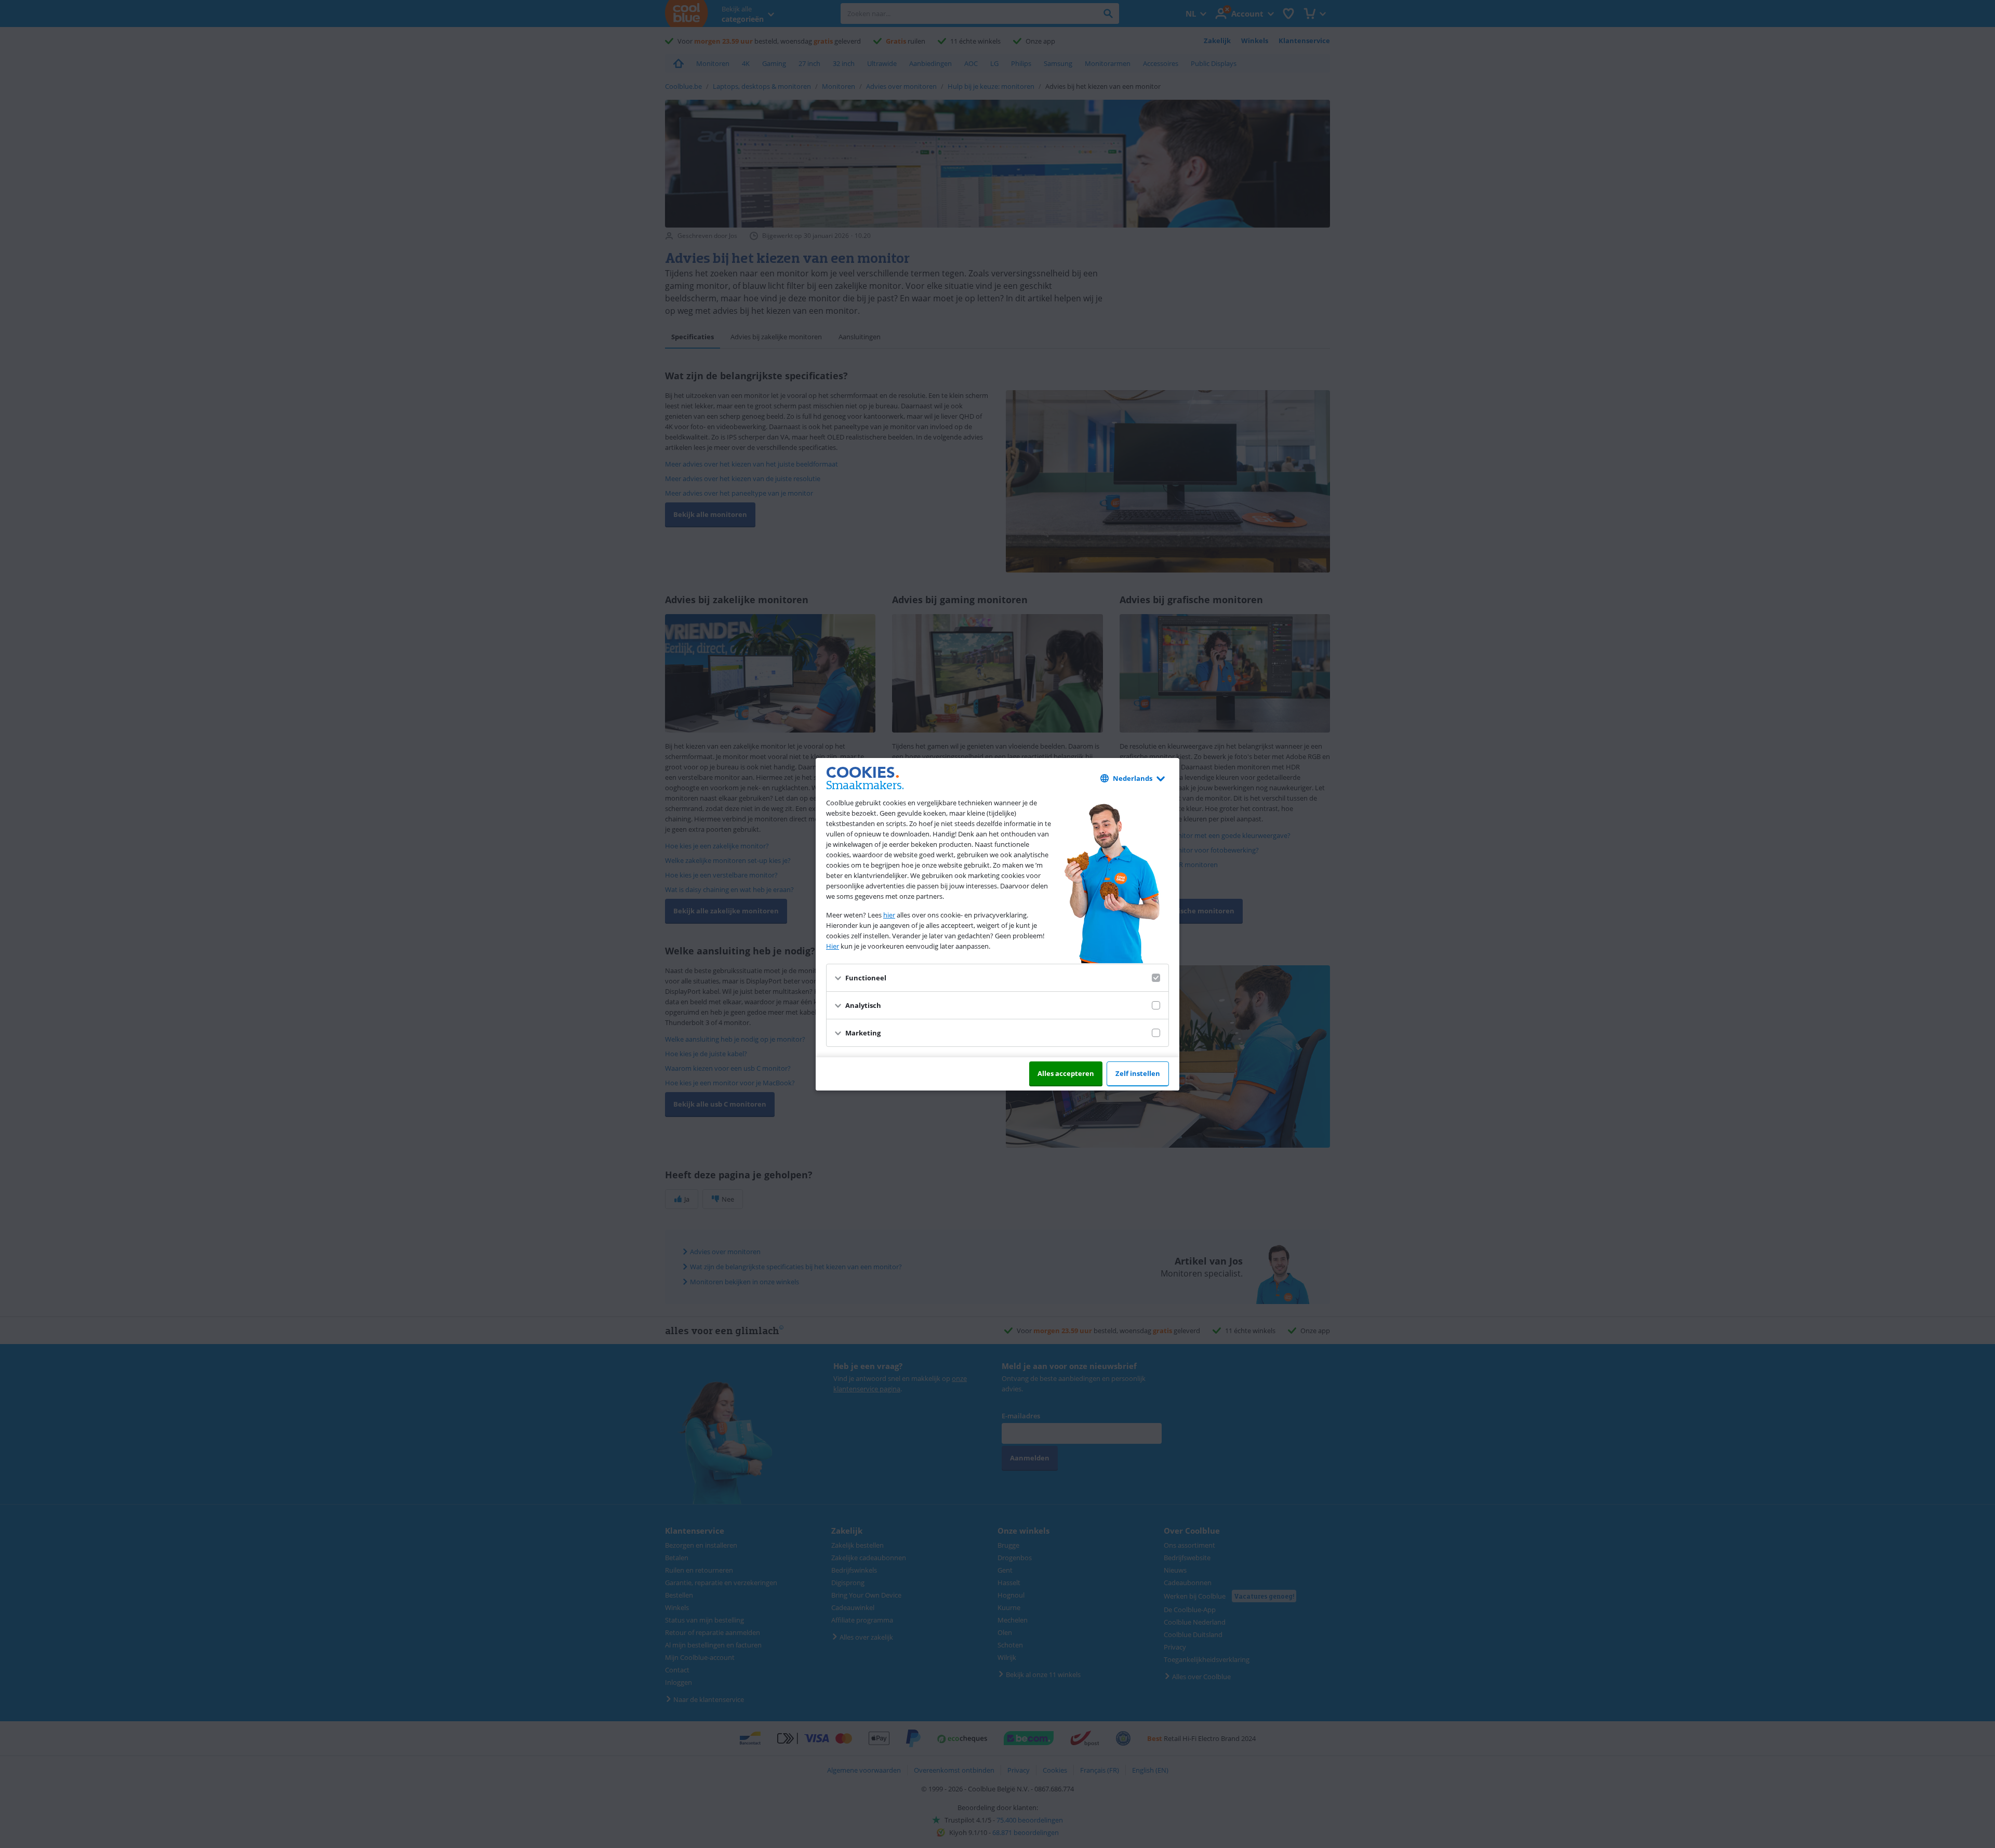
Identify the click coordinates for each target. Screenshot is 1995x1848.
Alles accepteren (1066, 1073)
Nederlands (1133, 778)
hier (889, 915)
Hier (833, 946)
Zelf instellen (1138, 1073)
